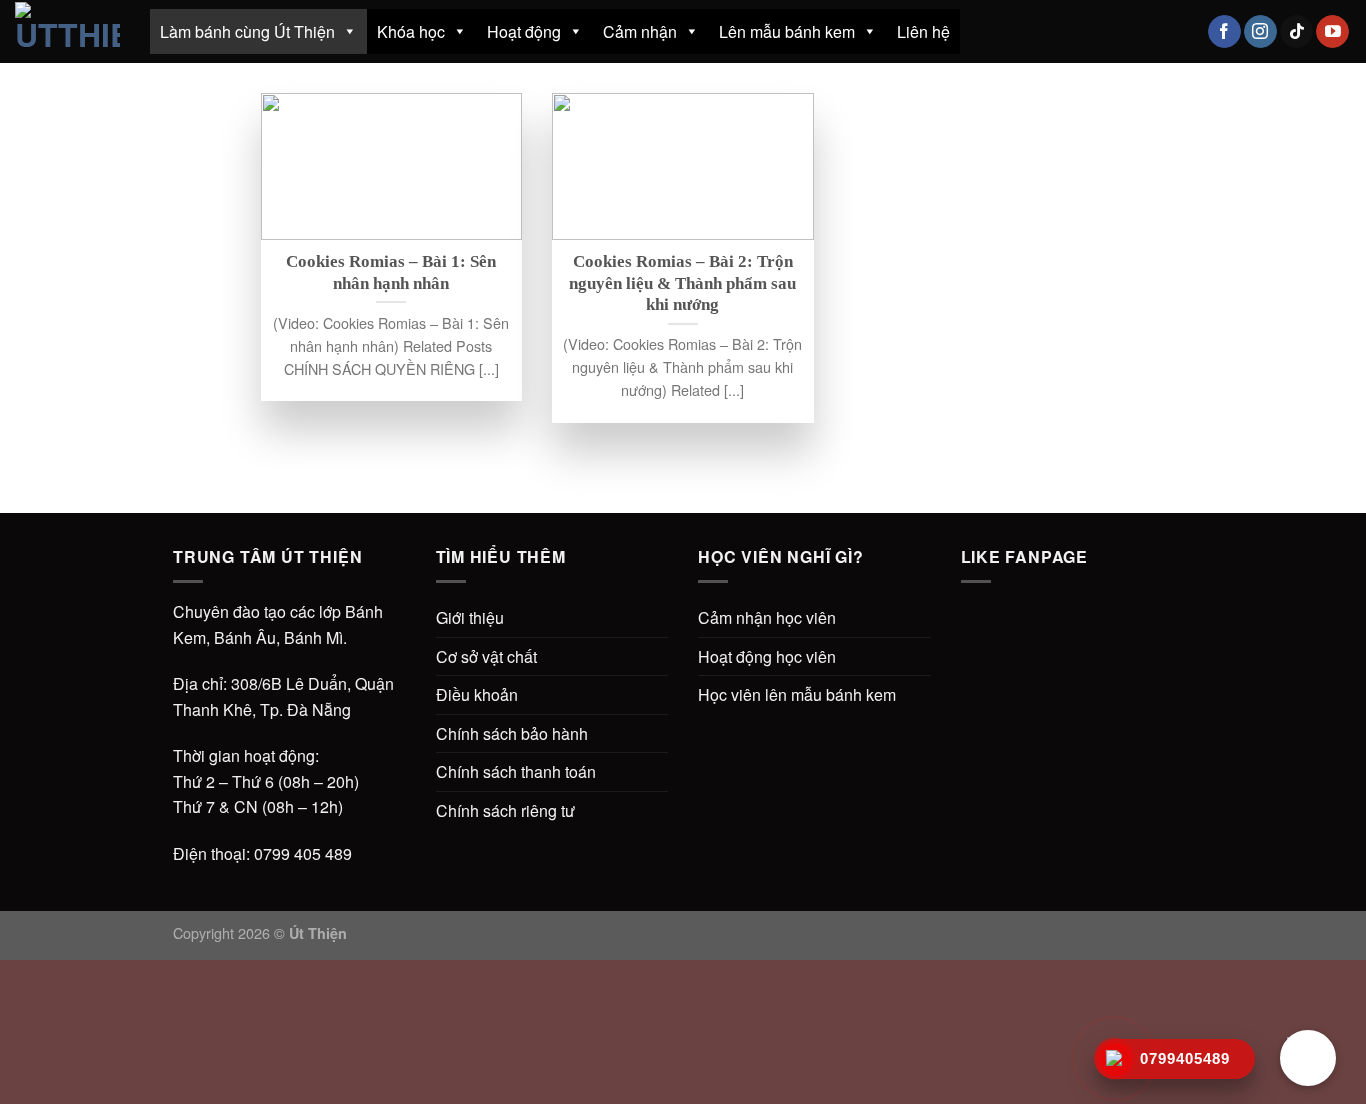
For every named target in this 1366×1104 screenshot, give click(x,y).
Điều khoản (477, 694)
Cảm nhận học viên (767, 617)
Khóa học (411, 31)
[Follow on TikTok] (1296, 32)
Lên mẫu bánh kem (787, 31)
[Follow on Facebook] (1224, 32)
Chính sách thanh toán (516, 771)
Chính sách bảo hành (512, 733)
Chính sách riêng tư (505, 810)
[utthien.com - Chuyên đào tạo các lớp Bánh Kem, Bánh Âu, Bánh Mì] (67, 31)
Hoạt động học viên (767, 656)
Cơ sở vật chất (486, 656)
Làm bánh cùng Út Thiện (247, 31)
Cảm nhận (640, 31)
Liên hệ (923, 31)
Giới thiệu (470, 617)
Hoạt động (524, 31)
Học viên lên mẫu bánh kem (797, 694)
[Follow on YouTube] (1332, 32)
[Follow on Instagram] (1260, 32)
